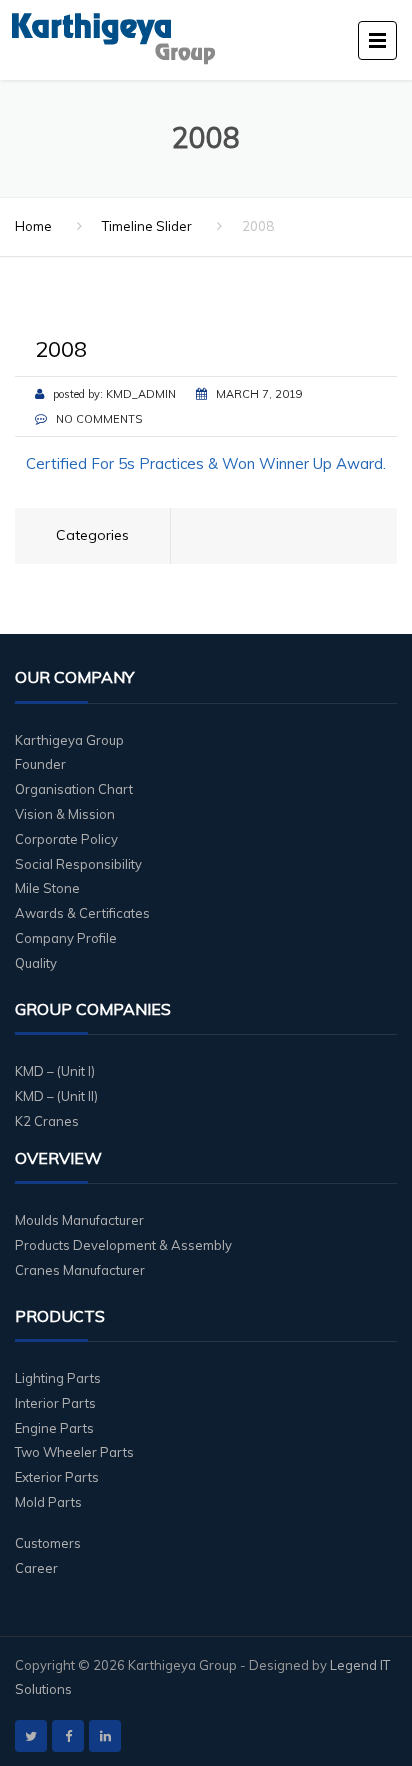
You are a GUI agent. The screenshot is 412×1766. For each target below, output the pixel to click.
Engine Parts (54, 1428)
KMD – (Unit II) (56, 1096)
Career (36, 1568)
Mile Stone (47, 888)
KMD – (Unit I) (55, 1071)
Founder (40, 764)
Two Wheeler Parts (74, 1452)
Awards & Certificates (82, 913)
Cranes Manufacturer (80, 1270)
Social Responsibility (78, 864)
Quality (36, 963)
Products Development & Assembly (123, 1245)
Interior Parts (55, 1403)
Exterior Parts (57, 1477)
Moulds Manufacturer (79, 1220)
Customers (48, 1543)
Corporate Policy (66, 839)
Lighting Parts (58, 1378)
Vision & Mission (65, 814)
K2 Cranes (47, 1121)
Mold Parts (48, 1502)
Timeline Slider (147, 226)
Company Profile (66, 938)
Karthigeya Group (69, 740)
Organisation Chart (74, 789)
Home (33, 226)
